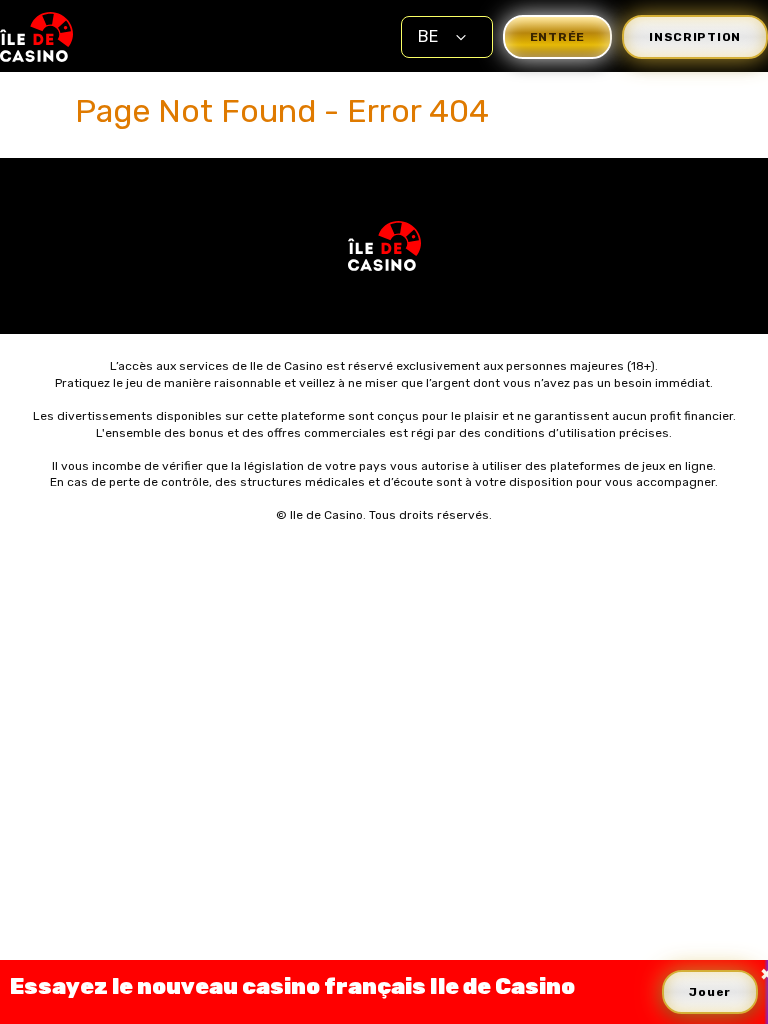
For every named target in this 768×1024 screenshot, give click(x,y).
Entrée (557, 37)
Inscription (695, 37)
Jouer (710, 992)
